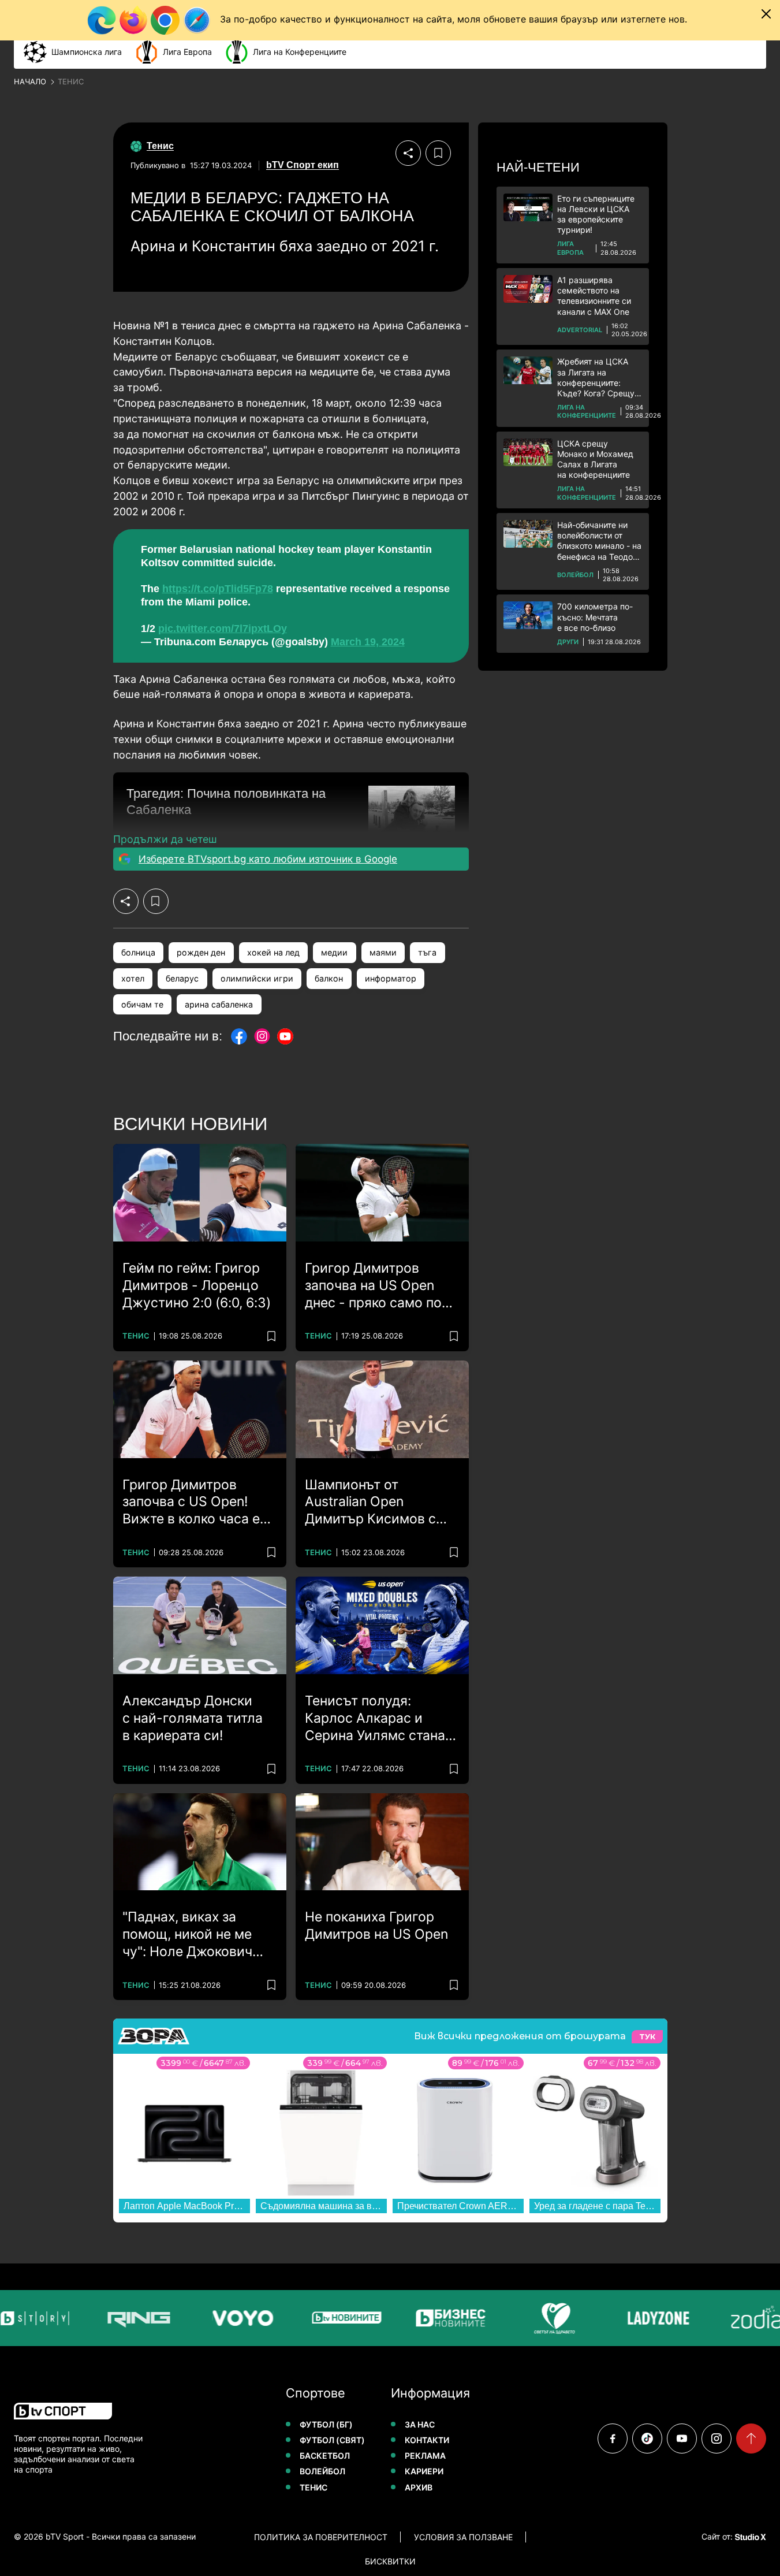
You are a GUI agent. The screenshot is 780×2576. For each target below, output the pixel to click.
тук (647, 2037)
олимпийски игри (257, 978)
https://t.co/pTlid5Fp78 (218, 589)
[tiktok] (647, 2439)
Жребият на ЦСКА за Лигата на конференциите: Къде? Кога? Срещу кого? (596, 378)
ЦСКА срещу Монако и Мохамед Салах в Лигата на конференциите (595, 459)
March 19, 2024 (368, 642)
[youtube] (682, 2439)
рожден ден (201, 952)
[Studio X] (749, 2537)
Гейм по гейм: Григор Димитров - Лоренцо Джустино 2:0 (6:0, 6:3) (197, 1285)
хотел (133, 978)
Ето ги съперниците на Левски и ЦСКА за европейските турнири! (596, 214)
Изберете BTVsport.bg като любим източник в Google (268, 859)
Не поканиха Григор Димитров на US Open (376, 1926)
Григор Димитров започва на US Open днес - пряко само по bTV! (373, 1286)
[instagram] (716, 2439)
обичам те (142, 1004)
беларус (182, 978)
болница (138, 952)
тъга (427, 952)
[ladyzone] (650, 2318)
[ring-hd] (130, 2318)
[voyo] (234, 2318)
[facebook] (613, 2439)
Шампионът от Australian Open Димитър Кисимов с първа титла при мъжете (370, 1503)
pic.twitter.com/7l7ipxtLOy (223, 629)
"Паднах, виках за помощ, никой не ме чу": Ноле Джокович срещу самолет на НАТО (187, 1935)
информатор (391, 978)
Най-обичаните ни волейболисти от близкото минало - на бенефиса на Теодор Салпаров (599, 541)
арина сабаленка (219, 1004)
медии (334, 952)
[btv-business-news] (442, 2318)
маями (383, 952)
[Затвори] (766, 14)
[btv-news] (338, 2318)
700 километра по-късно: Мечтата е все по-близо (595, 617)
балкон (329, 978)
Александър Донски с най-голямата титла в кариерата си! (193, 1718)
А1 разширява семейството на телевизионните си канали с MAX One (594, 296)
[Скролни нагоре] (751, 2439)
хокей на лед (273, 952)
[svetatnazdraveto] (546, 2318)
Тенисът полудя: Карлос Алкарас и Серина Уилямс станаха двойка (382, 1719)
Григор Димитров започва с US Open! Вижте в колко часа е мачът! (191, 1503)
